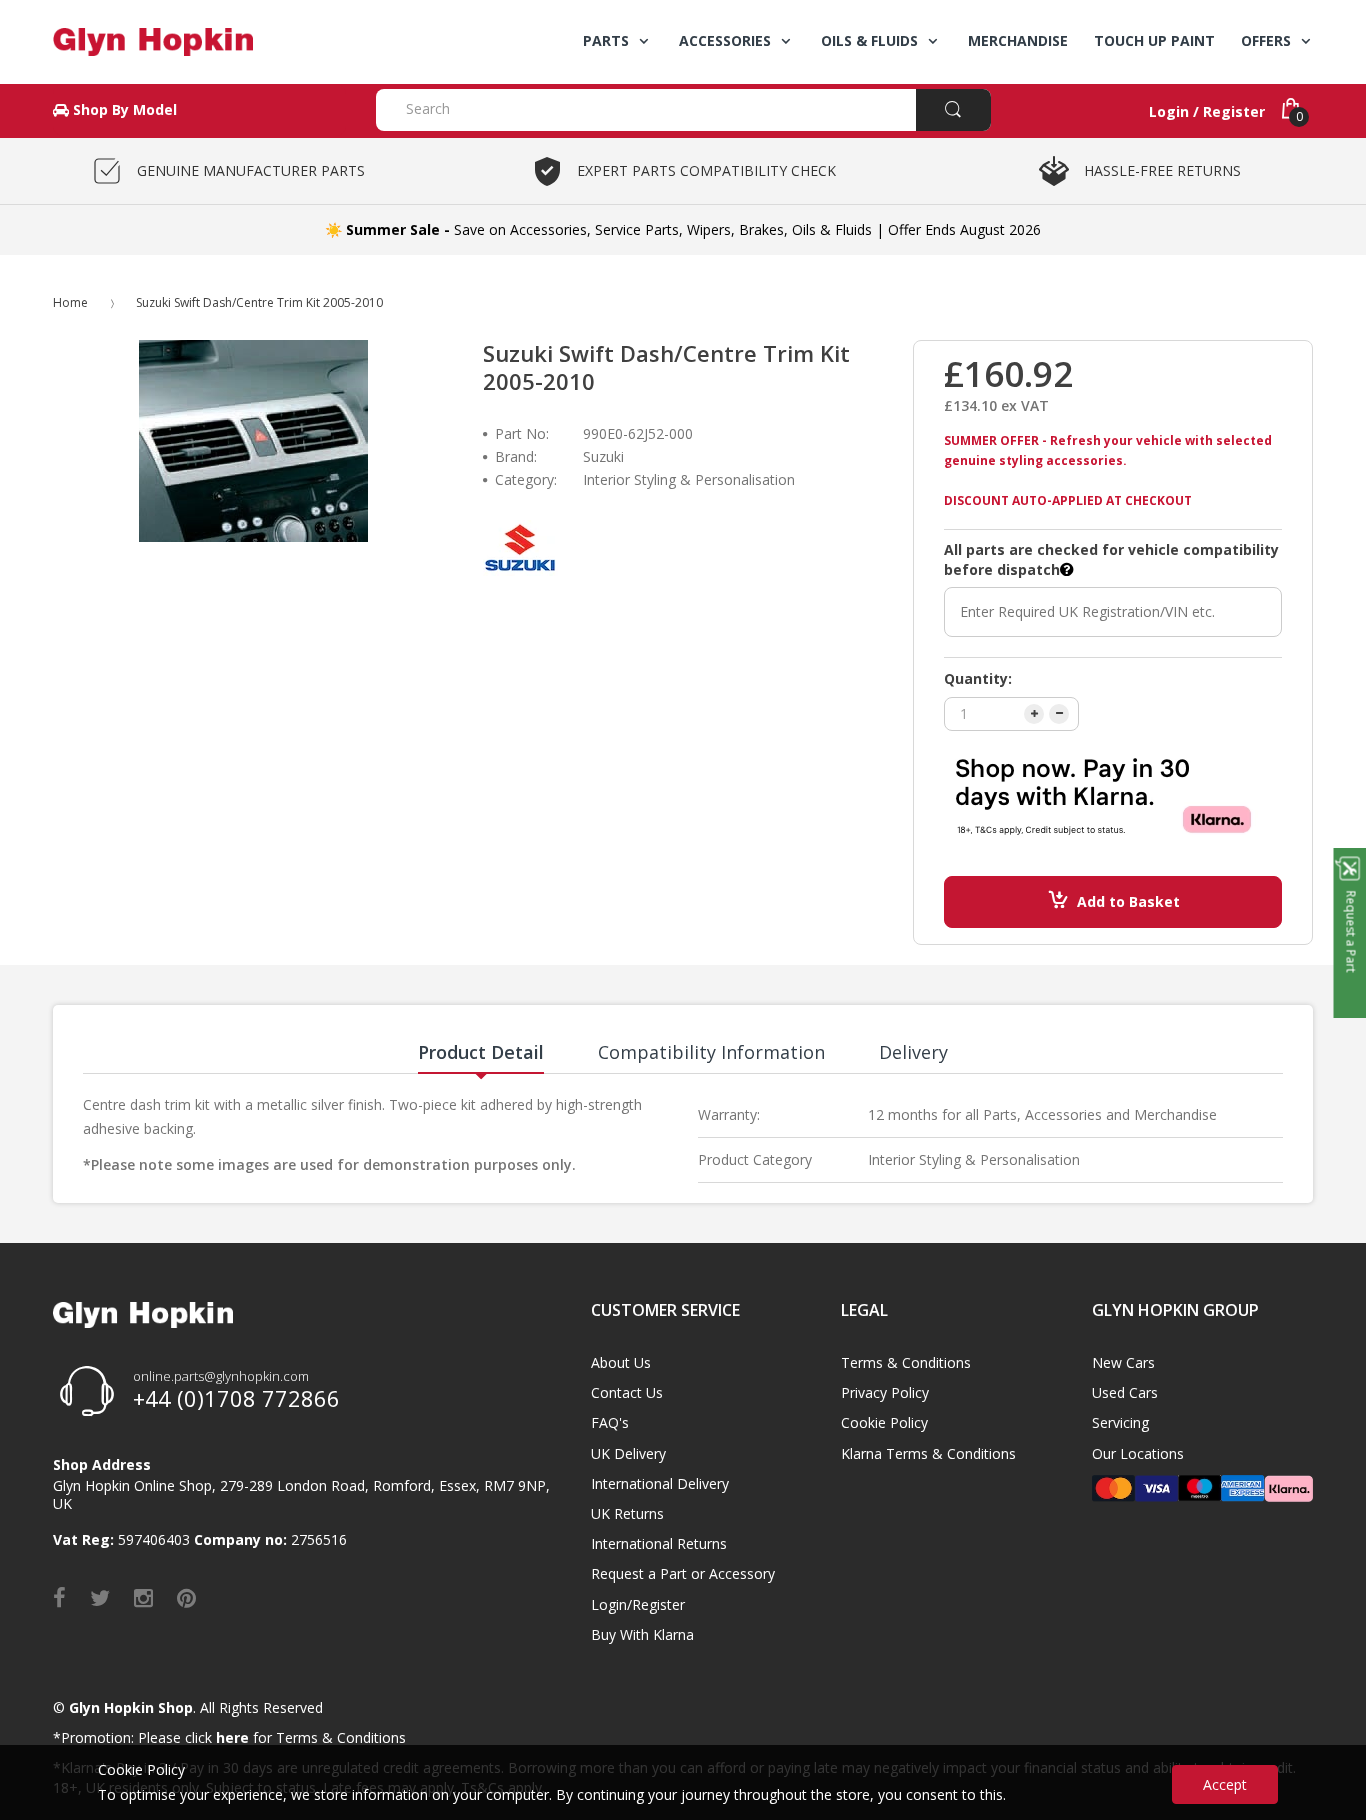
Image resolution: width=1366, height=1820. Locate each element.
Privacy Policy (885, 1392)
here (232, 1737)
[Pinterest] (186, 1597)
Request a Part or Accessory (683, 1573)
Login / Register (1207, 111)
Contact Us (627, 1392)
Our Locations (1138, 1453)
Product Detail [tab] (481, 1052)
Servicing (1120, 1422)
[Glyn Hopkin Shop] (199, 42)
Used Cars (1125, 1392)
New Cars (1123, 1362)
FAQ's (610, 1422)
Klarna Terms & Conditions (928, 1453)
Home (70, 302)
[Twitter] (100, 1597)
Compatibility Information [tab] (711, 1052)
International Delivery (660, 1483)
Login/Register (638, 1604)
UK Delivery (628, 1453)
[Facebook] (59, 1597)
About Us (621, 1362)
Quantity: (978, 678)
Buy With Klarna (642, 1634)
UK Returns (627, 1513)
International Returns (659, 1543)
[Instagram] (143, 1597)
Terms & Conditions (906, 1362)
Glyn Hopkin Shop (131, 1707)
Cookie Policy (884, 1422)
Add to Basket (1128, 901)
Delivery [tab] (913, 1052)
